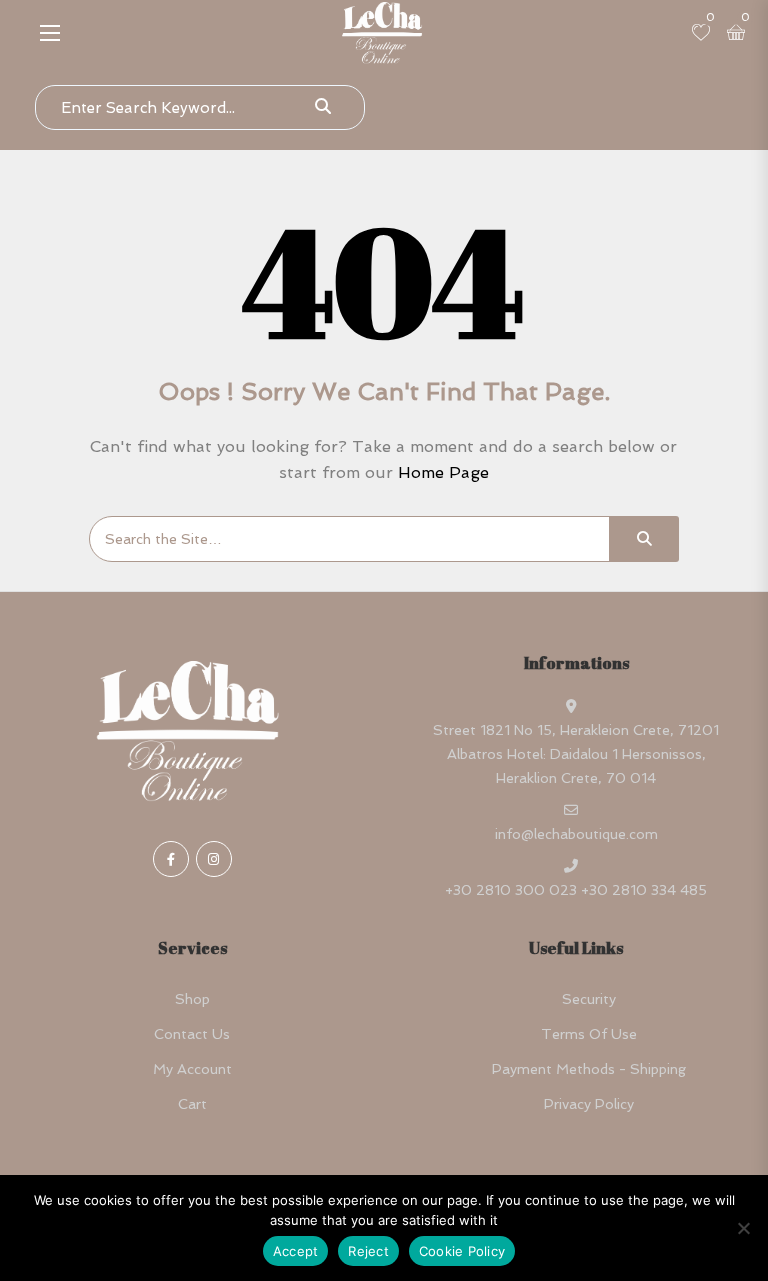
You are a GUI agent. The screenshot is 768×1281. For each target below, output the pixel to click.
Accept (296, 1251)
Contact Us (192, 1034)
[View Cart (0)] (736, 34)
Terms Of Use (589, 1034)
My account (192, 1069)
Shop (192, 999)
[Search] (644, 539)
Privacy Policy (589, 1104)
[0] (701, 34)
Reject (368, 1251)
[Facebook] (171, 859)
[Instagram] (214, 859)
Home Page (443, 472)
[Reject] (743, 1228)
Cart (192, 1104)
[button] (50, 32)
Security (589, 999)
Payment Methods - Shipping (589, 1069)
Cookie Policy (462, 1251)
